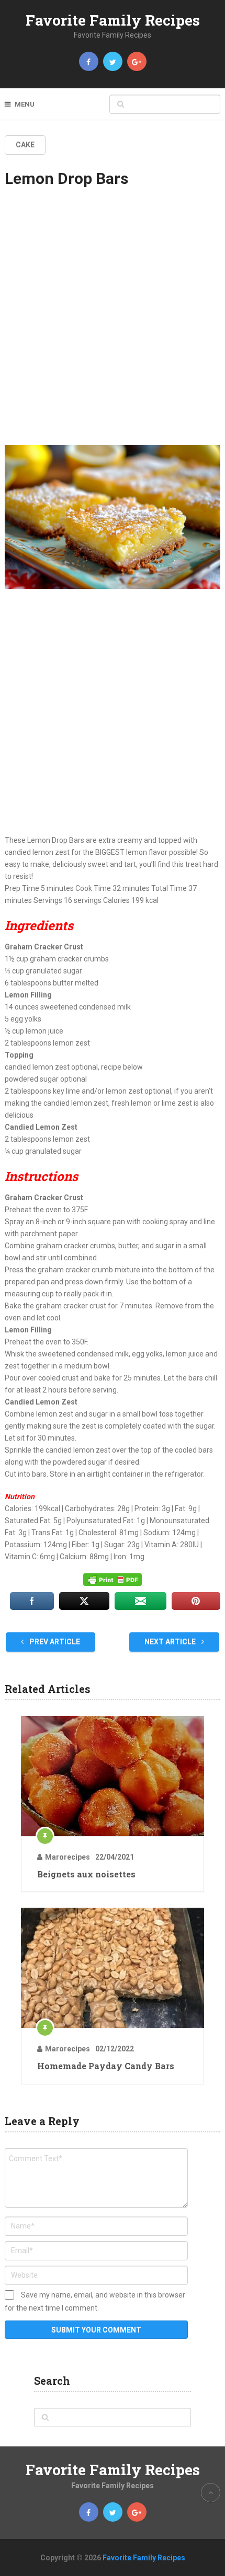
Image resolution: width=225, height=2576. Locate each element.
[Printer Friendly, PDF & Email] (113, 1580)
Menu (25, 104)
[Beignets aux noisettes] (113, 1776)
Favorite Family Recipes (113, 20)
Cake (25, 145)
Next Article (171, 1642)
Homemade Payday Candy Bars (106, 2066)
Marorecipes (67, 1857)
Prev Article (54, 1642)
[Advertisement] (113, 326)
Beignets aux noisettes (86, 1874)
